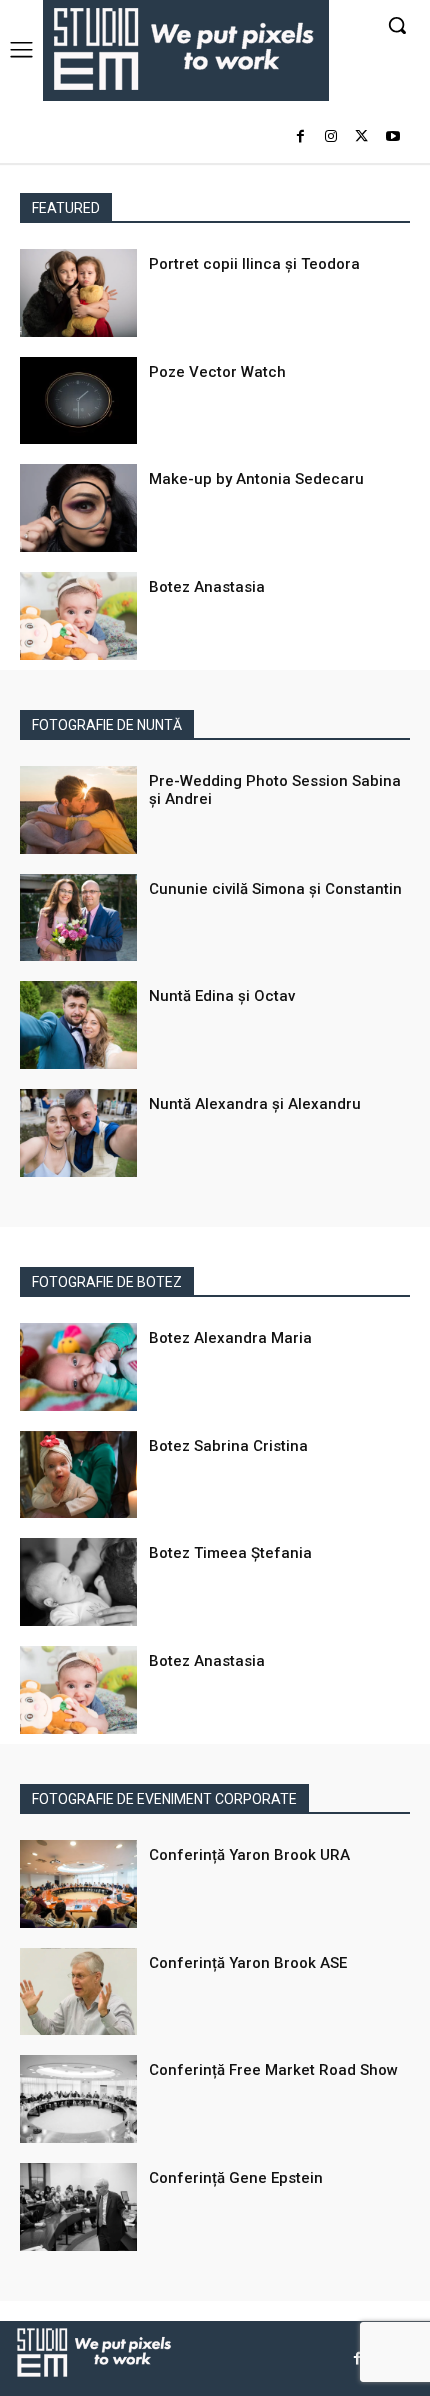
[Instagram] (331, 137)
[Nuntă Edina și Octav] (78, 1025)
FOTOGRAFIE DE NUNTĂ (107, 725)
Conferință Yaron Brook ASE (248, 1963)
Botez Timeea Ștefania (230, 1553)
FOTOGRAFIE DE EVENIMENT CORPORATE (164, 1799)
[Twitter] (361, 137)
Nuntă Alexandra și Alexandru (255, 1104)
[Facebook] (300, 137)
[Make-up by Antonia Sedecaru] (78, 508)
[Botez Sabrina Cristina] (78, 1475)
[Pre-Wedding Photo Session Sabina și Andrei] (78, 810)
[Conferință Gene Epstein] (78, 2207)
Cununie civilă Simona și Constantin (275, 889)
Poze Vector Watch (217, 372)
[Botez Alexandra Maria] (78, 1367)
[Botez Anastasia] (78, 616)
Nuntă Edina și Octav (222, 996)
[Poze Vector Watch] (78, 401)
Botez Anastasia (207, 587)
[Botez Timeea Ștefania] (78, 1582)
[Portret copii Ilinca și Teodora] (78, 293)
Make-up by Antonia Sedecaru (256, 479)
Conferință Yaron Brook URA (249, 1855)
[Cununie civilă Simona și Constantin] (78, 918)
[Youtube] (392, 137)
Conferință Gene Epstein (236, 2178)
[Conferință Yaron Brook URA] (78, 1884)
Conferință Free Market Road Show (273, 2070)
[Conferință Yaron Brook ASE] (78, 1992)
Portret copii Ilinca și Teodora (254, 264)
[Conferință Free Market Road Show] (78, 2099)
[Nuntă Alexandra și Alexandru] (78, 1133)
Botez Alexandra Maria (230, 1338)
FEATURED (66, 208)
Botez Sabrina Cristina (228, 1446)
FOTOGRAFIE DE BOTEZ (107, 1282)
